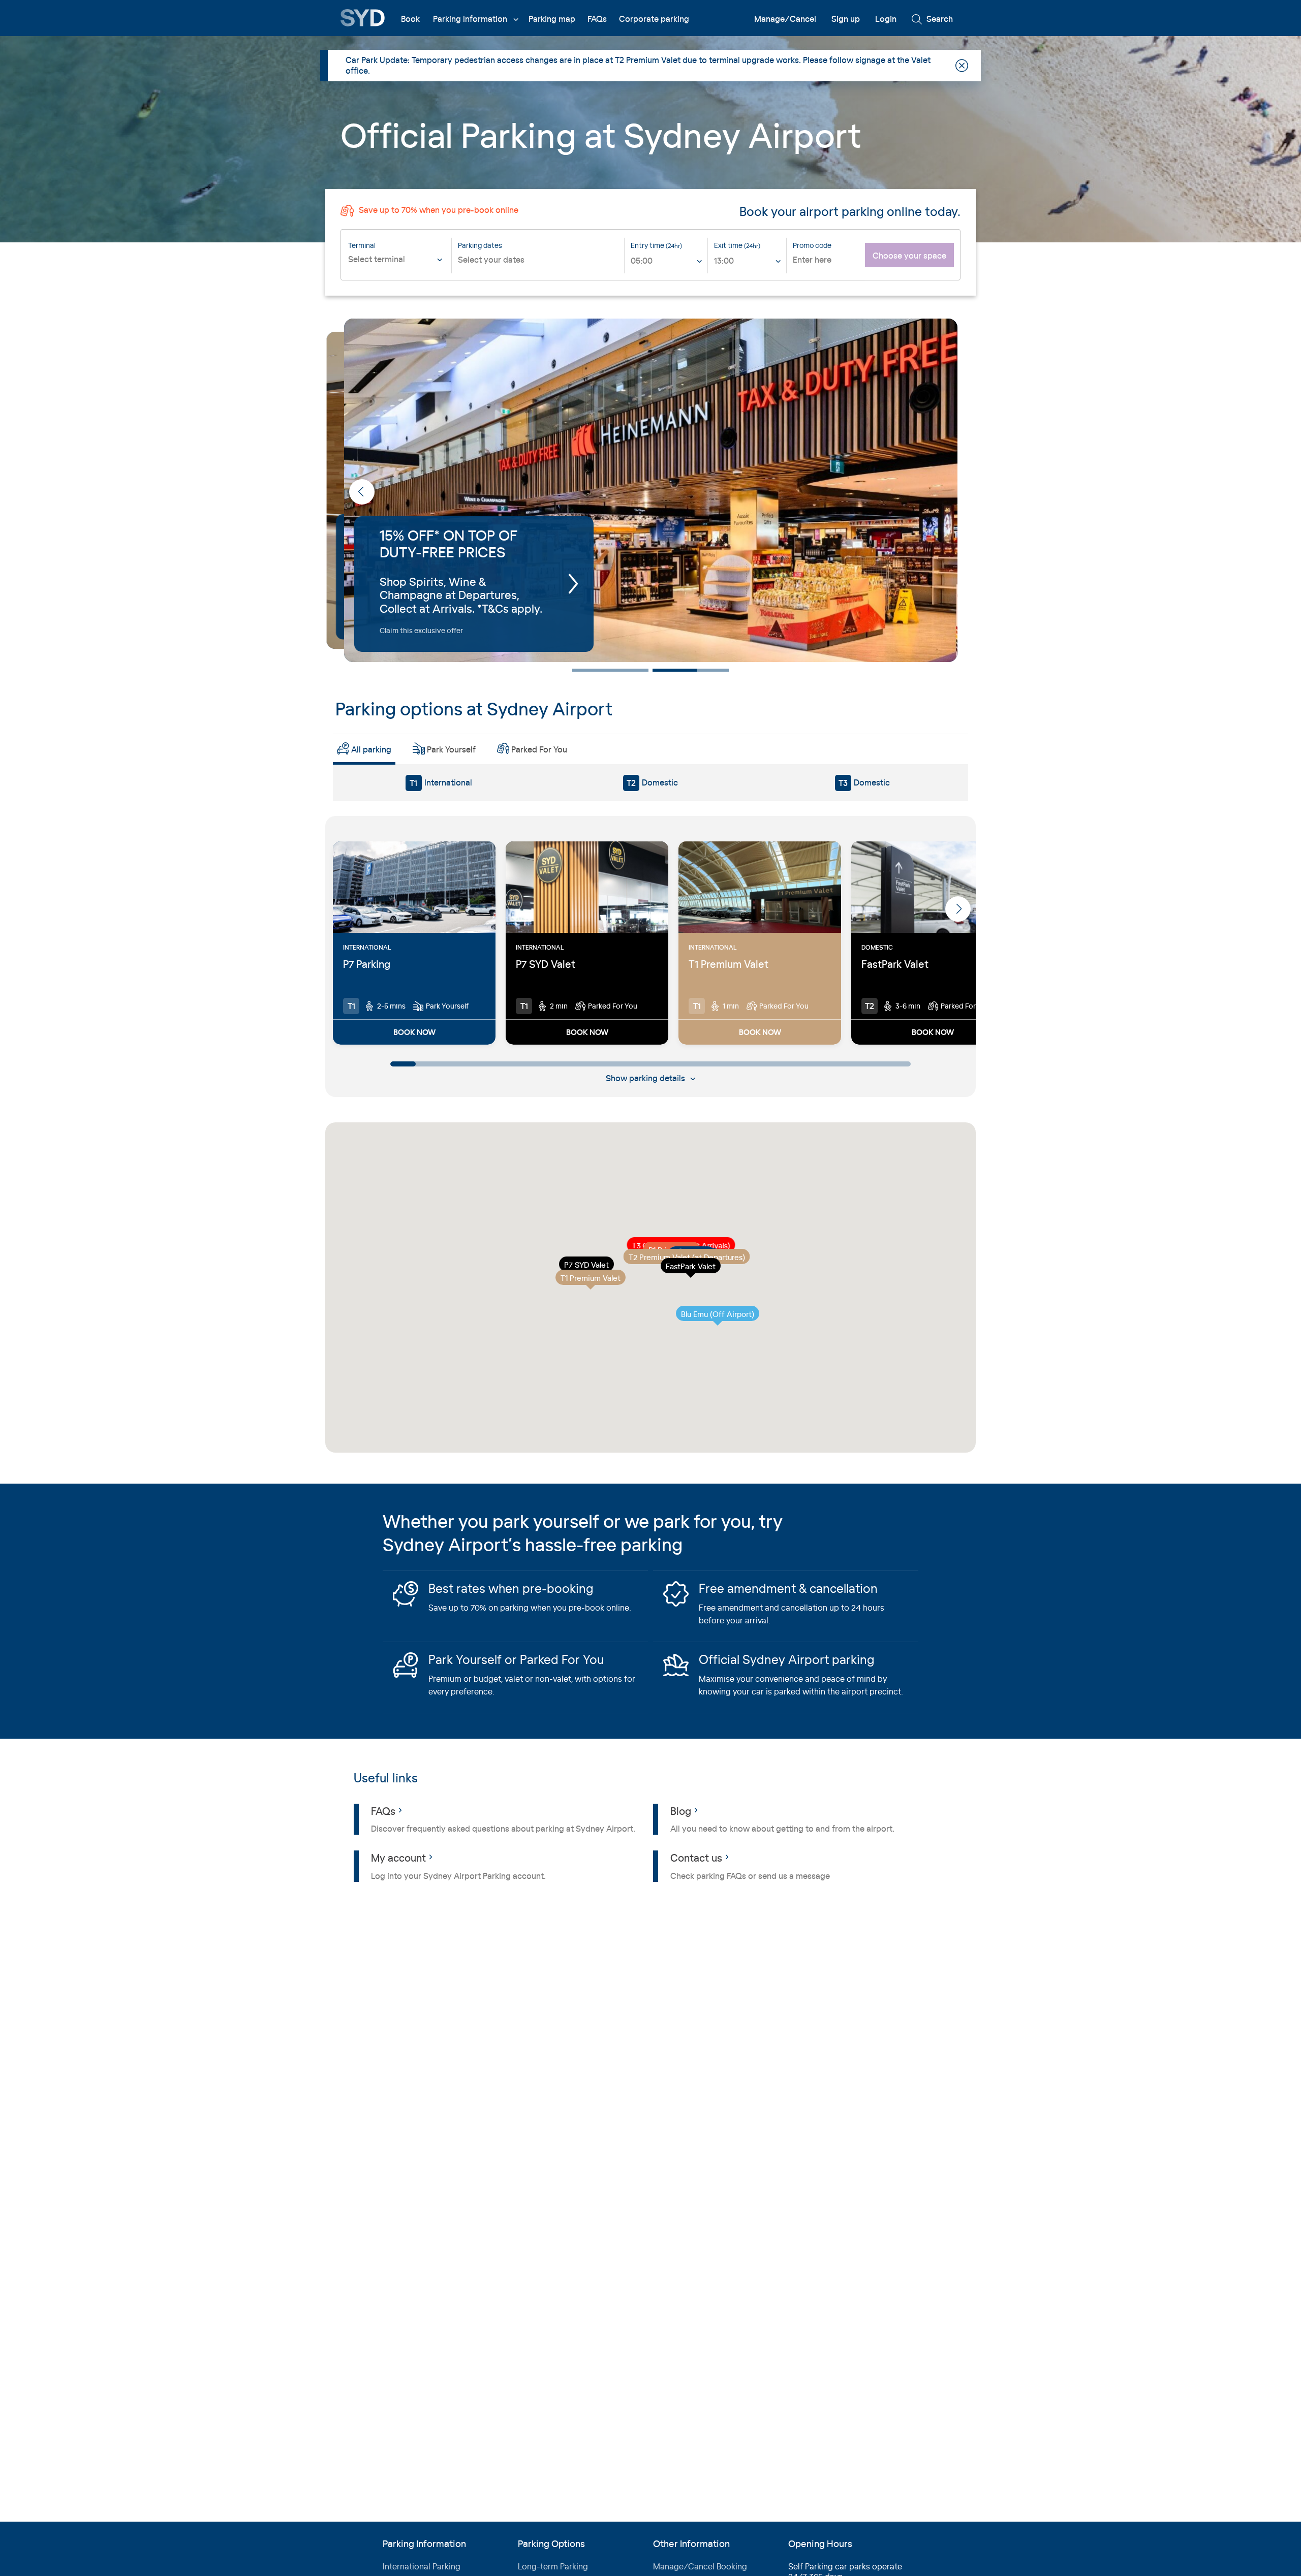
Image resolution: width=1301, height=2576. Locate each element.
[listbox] (667, 263)
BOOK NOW (414, 1032)
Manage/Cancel (785, 19)
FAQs (597, 19)
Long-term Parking (553, 2566)
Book (410, 19)
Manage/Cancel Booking (700, 2566)
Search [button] (939, 19)
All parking (371, 749)
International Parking (422, 2566)
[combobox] (397, 266)
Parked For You (539, 749)
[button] (939, 492)
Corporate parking (654, 19)
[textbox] (397, 259)
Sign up (846, 19)
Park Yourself (451, 749)
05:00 (642, 260)
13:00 (724, 260)
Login (886, 19)
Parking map (552, 19)
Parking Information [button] (470, 19)
